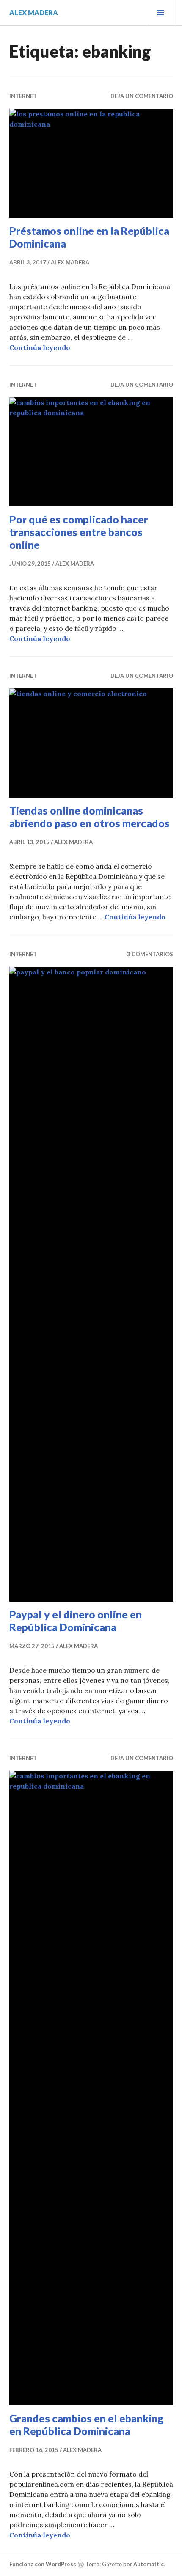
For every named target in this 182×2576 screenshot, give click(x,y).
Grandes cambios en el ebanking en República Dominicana (86, 2425)
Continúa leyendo (40, 347)
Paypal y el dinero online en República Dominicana (76, 1621)
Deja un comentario (142, 96)
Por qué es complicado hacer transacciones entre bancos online (79, 532)
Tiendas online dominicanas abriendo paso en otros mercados (90, 817)
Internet (23, 96)
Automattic (149, 2564)
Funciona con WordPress (43, 2564)
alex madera (34, 12)
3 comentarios (150, 954)
